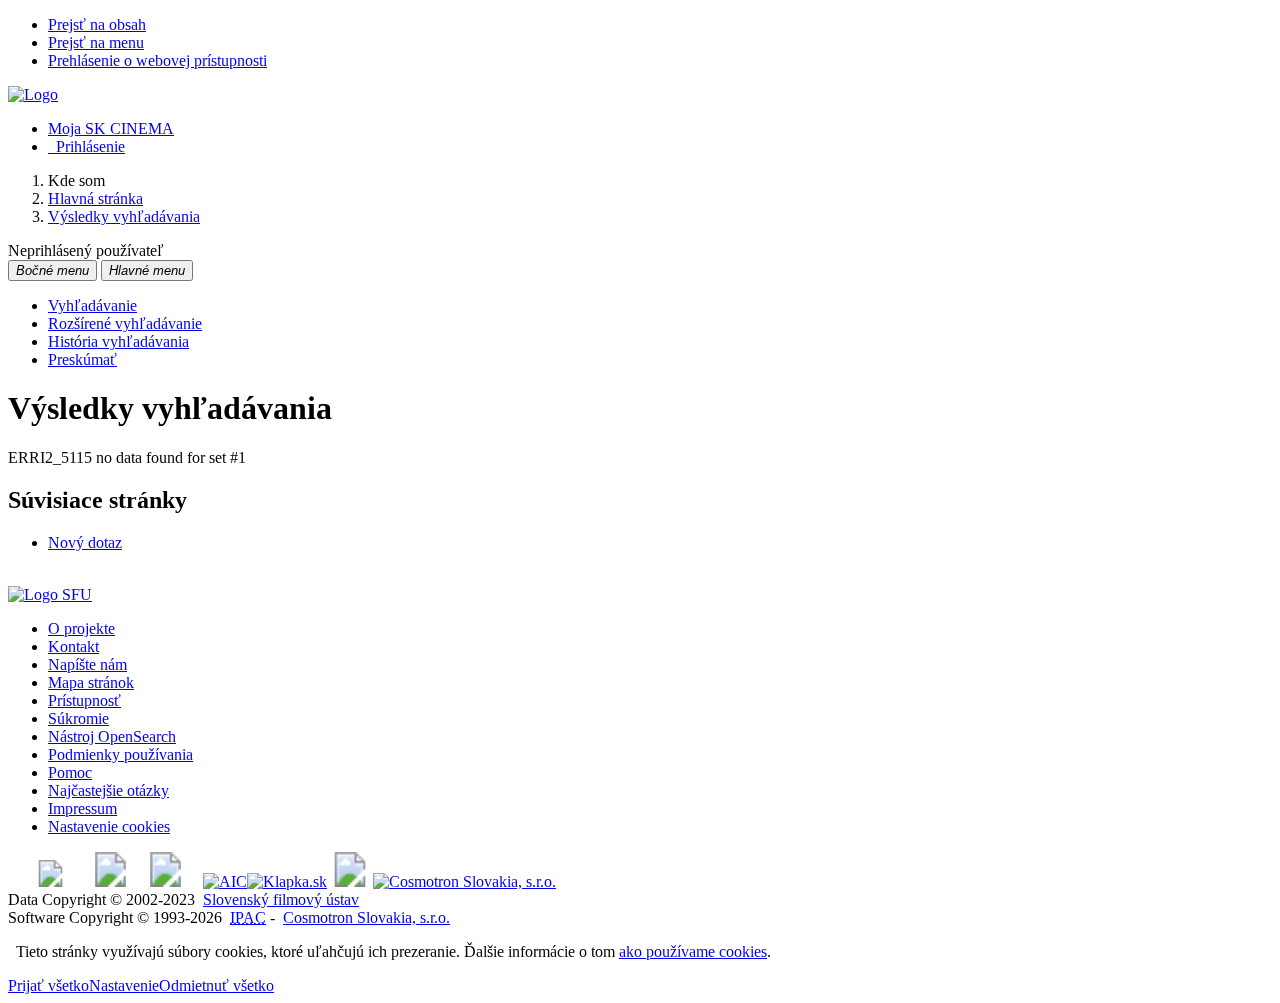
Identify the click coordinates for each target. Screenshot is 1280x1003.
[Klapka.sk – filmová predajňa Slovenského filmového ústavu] (287, 881)
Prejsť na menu (96, 42)
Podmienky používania (120, 754)
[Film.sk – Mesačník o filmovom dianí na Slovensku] (50, 881)
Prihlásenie (86, 146)
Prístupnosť (84, 700)
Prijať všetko (48, 985)
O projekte (81, 628)
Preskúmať (82, 359)
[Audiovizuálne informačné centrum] (225, 881)
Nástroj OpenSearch (112, 736)
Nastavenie (124, 985)
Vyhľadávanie (92, 305)
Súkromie (78, 718)
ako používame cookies (693, 951)
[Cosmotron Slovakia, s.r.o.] (464, 881)
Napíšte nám (87, 664)
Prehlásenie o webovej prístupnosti (157, 60)
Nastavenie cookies (109, 826)
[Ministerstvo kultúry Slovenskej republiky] (350, 881)
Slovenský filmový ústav (281, 899)
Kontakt (73, 646)
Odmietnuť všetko (216, 985)
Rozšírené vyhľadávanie (125, 323)
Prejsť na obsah (97, 24)
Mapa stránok (91, 682)
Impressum (82, 808)
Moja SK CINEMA (111, 128)
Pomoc (70, 772)
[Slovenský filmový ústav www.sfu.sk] (50, 594)
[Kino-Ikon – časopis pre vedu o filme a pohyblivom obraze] (110, 881)
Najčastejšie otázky (108, 790)
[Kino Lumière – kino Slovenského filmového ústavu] (165, 881)
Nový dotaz (85, 542)
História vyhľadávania (118, 341)
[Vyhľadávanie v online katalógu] (33, 94)
